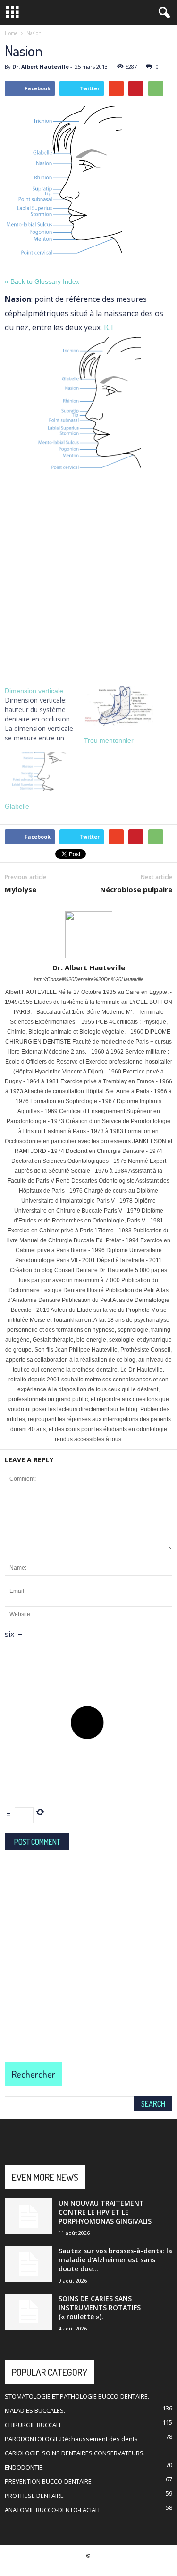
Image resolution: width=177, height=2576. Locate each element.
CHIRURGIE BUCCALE (34, 2425)
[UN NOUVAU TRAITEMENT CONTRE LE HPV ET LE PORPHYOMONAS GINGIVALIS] (28, 2216)
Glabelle (17, 806)
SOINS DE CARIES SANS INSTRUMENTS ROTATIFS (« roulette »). (100, 2308)
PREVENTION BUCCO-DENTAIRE (48, 2481)
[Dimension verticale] (44, 714)
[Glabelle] (40, 772)
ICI (109, 327)
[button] (162, 13)
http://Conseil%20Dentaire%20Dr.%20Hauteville (89, 979)
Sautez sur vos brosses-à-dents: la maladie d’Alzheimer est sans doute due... (115, 2260)
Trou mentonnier (109, 740)
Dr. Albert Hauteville (41, 66)
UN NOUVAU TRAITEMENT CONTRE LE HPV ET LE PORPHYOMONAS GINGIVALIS (105, 2212)
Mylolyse (21, 889)
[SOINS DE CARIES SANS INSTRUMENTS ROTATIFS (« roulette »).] (28, 2312)
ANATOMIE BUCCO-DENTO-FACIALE (53, 2510)
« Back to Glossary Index (42, 281)
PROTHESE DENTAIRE (34, 2496)
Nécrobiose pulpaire (136, 889)
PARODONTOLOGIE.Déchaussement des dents (71, 2439)
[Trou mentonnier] (119, 706)
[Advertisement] (88, 579)
